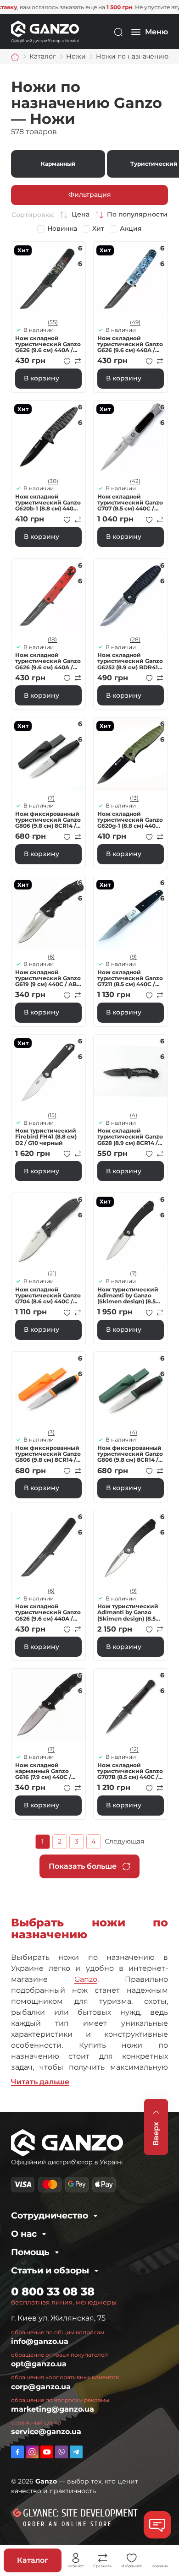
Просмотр (48, 279)
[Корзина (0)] (160, 2558)
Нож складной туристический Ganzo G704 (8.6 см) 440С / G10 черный (48, 1296)
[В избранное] (67, 361)
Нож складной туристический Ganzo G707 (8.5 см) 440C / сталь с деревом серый (130, 503)
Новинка (62, 229)
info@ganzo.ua (40, 2341)
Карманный (58, 164)
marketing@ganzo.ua (53, 2409)
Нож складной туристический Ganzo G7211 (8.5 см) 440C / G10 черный (130, 978)
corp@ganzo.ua (41, 2387)
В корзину (42, 378)
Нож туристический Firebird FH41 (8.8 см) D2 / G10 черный (46, 1137)
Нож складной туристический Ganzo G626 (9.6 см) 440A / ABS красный (48, 661)
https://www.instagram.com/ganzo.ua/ (32, 2452)
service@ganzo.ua (46, 2432)
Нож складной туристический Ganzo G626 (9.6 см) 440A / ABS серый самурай (130, 344)
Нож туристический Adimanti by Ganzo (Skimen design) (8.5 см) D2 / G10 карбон (128, 1612)
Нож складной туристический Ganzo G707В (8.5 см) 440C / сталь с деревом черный (130, 1771)
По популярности (137, 214)
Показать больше (83, 1866)
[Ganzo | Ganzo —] (45, 31)
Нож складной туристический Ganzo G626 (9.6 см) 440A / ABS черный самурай (48, 344)
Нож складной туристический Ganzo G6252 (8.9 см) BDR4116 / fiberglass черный (131, 661)
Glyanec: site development (80, 2513)
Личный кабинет (76, 2558)
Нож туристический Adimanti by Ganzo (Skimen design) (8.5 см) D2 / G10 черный (128, 1296)
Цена (81, 214)
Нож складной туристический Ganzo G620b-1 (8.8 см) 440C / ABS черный (48, 503)
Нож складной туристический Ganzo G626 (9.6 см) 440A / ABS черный (48, 1612)
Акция (131, 229)
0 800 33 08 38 (53, 2291)
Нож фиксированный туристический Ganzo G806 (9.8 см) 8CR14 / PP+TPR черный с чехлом (48, 820)
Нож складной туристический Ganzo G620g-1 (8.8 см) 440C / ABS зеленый (130, 820)
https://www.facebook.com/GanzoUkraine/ (17, 2452)
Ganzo (86, 1979)
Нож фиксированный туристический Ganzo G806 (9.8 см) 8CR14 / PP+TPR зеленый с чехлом (130, 1454)
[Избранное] (132, 2558)
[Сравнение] (103, 2558)
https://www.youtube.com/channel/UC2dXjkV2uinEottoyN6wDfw (47, 2452)
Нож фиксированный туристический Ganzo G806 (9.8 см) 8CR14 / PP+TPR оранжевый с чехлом (48, 1454)
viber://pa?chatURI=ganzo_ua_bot (62, 2452)
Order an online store (67, 2524)
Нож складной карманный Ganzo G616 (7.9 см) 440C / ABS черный (43, 1771)
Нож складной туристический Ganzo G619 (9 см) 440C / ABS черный (48, 978)
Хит (98, 229)
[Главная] (15, 57)
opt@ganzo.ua (39, 2364)
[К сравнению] (78, 361)
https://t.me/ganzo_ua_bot (76, 2452)
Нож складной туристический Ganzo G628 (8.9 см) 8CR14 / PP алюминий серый (130, 1137)
